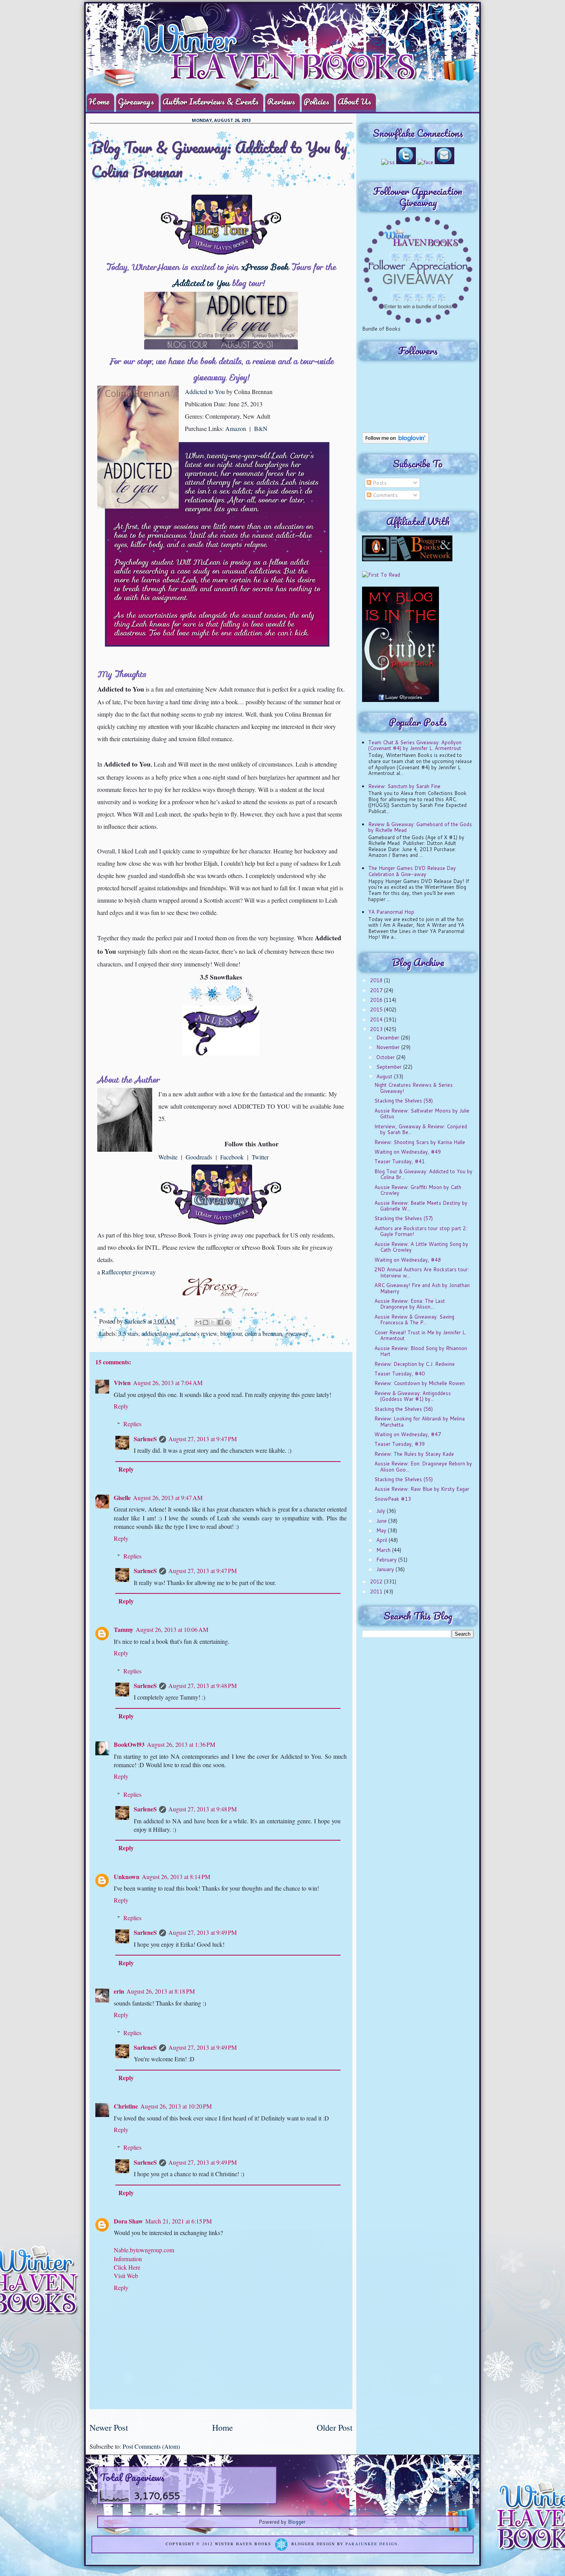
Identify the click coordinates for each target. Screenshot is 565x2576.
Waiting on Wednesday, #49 (408, 1152)
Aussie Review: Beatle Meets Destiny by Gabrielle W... (421, 1206)
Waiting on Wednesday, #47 (408, 1434)
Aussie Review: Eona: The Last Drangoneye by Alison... (410, 1304)
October (386, 1057)
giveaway (297, 1333)
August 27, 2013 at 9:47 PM (203, 1439)
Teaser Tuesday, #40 (400, 1374)
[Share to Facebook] (220, 1322)
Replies (132, 1424)
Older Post (335, 2427)
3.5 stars (128, 1333)
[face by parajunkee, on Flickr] (425, 162)
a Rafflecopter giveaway (126, 1272)
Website (168, 1157)
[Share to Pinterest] (228, 1322)
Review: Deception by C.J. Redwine (415, 1364)
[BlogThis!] (206, 1322)
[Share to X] (213, 1322)
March (384, 1550)
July (381, 1511)
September (390, 1067)
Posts (379, 483)
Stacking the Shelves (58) (404, 1101)
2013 (377, 1029)
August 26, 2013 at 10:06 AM (172, 1629)
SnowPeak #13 (393, 1499)
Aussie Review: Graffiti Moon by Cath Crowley (418, 1190)
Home (99, 101)
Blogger (297, 2522)
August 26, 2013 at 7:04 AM (168, 1383)
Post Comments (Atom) (151, 2446)
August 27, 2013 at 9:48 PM (203, 1685)
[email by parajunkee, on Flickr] (445, 162)
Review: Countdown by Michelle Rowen (420, 1383)
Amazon (236, 428)
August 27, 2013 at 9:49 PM (203, 1932)
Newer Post (109, 2427)
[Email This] (198, 1322)
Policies (317, 101)
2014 (377, 1019)
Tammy (124, 1629)
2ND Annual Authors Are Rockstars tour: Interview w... (422, 1272)
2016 (377, 1000)
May (382, 1530)
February (387, 1560)
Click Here (127, 2267)
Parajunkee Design (372, 2544)
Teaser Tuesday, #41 (400, 1161)
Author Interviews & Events (211, 101)
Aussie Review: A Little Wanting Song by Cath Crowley (421, 1247)
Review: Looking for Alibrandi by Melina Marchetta (420, 1422)
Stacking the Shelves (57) (404, 1218)
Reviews (281, 101)
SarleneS (136, 1321)
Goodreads (199, 1157)
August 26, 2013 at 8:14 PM (176, 1877)
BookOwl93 (129, 1744)
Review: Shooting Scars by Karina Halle (420, 1142)
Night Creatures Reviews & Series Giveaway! (414, 1088)
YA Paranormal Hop (391, 912)
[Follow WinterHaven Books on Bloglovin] (395, 442)
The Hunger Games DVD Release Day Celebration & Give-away (412, 871)
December (389, 1038)
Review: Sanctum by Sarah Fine (404, 786)
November (389, 1047)
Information (128, 2259)
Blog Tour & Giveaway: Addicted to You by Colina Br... (423, 1174)
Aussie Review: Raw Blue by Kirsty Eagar (422, 1489)
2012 (377, 1582)
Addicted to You (201, 283)
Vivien (122, 1383)
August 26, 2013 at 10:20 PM (176, 2106)
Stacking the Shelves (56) (404, 1409)
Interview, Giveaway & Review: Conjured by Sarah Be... (421, 1129)
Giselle (122, 1498)
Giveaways (136, 101)
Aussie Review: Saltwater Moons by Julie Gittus (422, 1114)
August (385, 1076)
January (386, 1569)
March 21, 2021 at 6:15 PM (179, 2221)
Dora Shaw (128, 2221)
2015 (377, 1009)
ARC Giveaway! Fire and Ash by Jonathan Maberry (422, 1288)
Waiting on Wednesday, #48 (408, 1260)
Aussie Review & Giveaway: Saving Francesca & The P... (414, 1320)
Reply (121, 1406)
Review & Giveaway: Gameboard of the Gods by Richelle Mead (420, 827)
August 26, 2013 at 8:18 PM (161, 1991)
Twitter (260, 1157)
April (382, 1540)
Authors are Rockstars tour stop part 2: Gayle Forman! (421, 1231)
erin (119, 1991)
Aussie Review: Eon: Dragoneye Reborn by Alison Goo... (423, 1467)
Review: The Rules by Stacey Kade (414, 1454)
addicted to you (160, 1333)
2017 (377, 990)
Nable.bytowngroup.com (144, 2250)
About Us (355, 101)
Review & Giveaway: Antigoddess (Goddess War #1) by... (413, 1396)
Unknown (127, 1877)
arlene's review (199, 1333)
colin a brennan (263, 1333)
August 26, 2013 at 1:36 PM (181, 1744)
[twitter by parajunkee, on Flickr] (406, 162)
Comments (385, 495)
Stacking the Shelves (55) (404, 1479)
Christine (126, 2106)
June (382, 1521)
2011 (377, 1591)
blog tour (231, 1333)
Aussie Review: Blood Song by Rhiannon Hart (421, 1351)
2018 (377, 980)
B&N (261, 428)
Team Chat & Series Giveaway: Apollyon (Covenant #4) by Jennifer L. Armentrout (415, 745)
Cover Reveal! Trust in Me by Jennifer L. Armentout (420, 1335)
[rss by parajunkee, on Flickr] (388, 162)
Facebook (232, 1157)
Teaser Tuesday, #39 (400, 1444)
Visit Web (126, 2276)
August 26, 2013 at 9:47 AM (168, 1498)
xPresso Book (265, 267)
